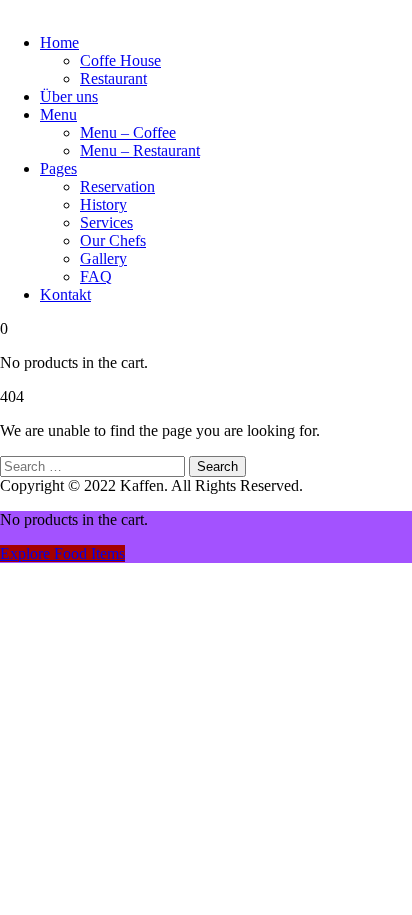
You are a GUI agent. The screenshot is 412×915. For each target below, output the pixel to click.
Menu (58, 114)
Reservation (117, 186)
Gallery (103, 258)
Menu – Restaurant (140, 150)
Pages (58, 168)
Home (59, 42)
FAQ (96, 276)
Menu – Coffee (128, 132)
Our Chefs (113, 240)
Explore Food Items (62, 553)
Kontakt (65, 294)
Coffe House (120, 60)
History (103, 204)
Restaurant (113, 78)
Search (217, 466)
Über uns (69, 96)
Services (106, 222)
